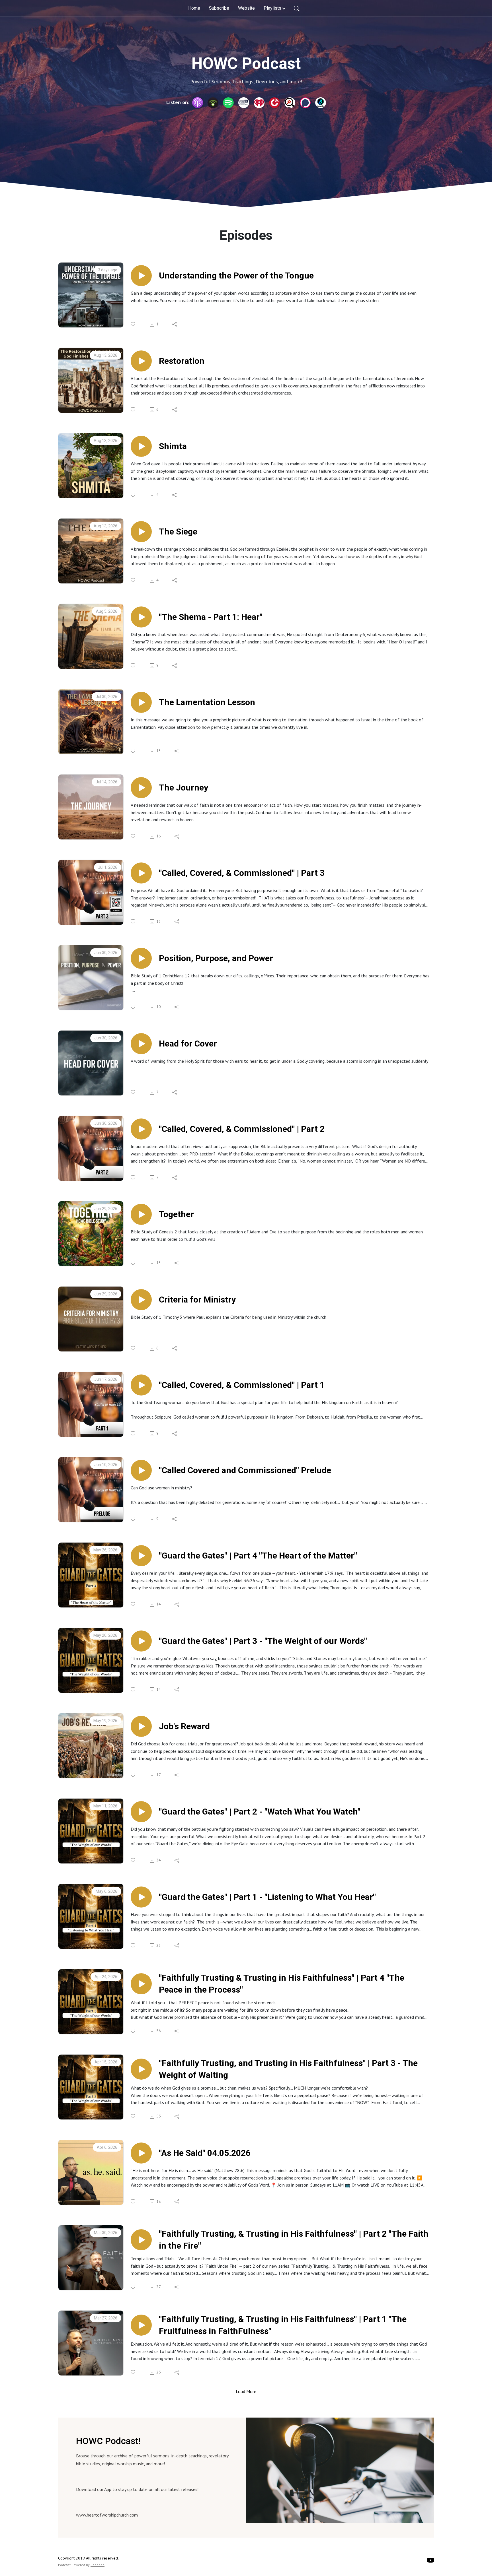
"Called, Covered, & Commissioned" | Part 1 (242, 1385)
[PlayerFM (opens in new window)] (274, 103)
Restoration (182, 361)
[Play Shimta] (141, 446)
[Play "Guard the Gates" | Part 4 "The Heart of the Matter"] (141, 1556)
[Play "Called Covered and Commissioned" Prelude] (141, 1470)
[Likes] (133, 324)
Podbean (98, 2565)
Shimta (173, 446)
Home (194, 8)
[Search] (297, 8)
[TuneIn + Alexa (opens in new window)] (244, 103)
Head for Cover (188, 1044)
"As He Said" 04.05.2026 (205, 2153)
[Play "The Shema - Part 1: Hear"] (141, 617)
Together (176, 1214)
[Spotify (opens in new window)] (228, 103)
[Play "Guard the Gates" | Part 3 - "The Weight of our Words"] (141, 1641)
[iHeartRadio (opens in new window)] (259, 103)
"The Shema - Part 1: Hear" (211, 617)
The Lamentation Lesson (207, 702)
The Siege (178, 531)
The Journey (184, 788)
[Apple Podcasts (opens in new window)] (198, 103)
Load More (246, 2391)
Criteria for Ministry (197, 1300)
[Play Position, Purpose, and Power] (141, 958)
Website (246, 8)
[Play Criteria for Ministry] (141, 1300)
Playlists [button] (272, 8)
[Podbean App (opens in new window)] (213, 103)
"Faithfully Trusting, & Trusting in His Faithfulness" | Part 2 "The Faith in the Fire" (294, 2240)
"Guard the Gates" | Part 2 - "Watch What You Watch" (260, 1812)
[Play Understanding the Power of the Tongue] (141, 276)
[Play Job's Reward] (141, 1726)
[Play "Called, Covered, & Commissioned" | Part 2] (141, 1129)
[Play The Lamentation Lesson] (141, 702)
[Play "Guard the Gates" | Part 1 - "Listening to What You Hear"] (141, 1897)
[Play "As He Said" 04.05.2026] (141, 2153)
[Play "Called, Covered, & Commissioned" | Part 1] (141, 1385)
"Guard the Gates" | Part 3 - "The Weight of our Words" (263, 1641)
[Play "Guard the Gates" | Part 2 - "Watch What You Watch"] (141, 1812)
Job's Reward (184, 1726)
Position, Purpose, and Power (216, 958)
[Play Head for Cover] (141, 1044)
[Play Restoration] (141, 361)
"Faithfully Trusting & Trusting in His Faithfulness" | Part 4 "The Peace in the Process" (282, 1984)
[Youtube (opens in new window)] (430, 2560)
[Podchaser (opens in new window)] (305, 103)
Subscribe (219, 8)
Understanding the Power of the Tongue (236, 275)
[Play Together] (141, 1214)
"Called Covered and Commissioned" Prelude (245, 1470)
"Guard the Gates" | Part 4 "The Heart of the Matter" (258, 1556)
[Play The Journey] (141, 788)
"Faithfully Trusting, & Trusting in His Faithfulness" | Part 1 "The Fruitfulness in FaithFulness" (283, 2325)
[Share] (175, 324)
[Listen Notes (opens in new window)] (290, 103)
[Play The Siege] (141, 532)
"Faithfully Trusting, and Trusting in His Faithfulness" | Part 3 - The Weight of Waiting (288, 2069)
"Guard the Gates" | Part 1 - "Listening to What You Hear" (267, 1897)
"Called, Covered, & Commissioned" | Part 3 (242, 873)
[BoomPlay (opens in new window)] (321, 103)
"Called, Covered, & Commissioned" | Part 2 (242, 1129)
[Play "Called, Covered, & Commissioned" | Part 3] (141, 873)
